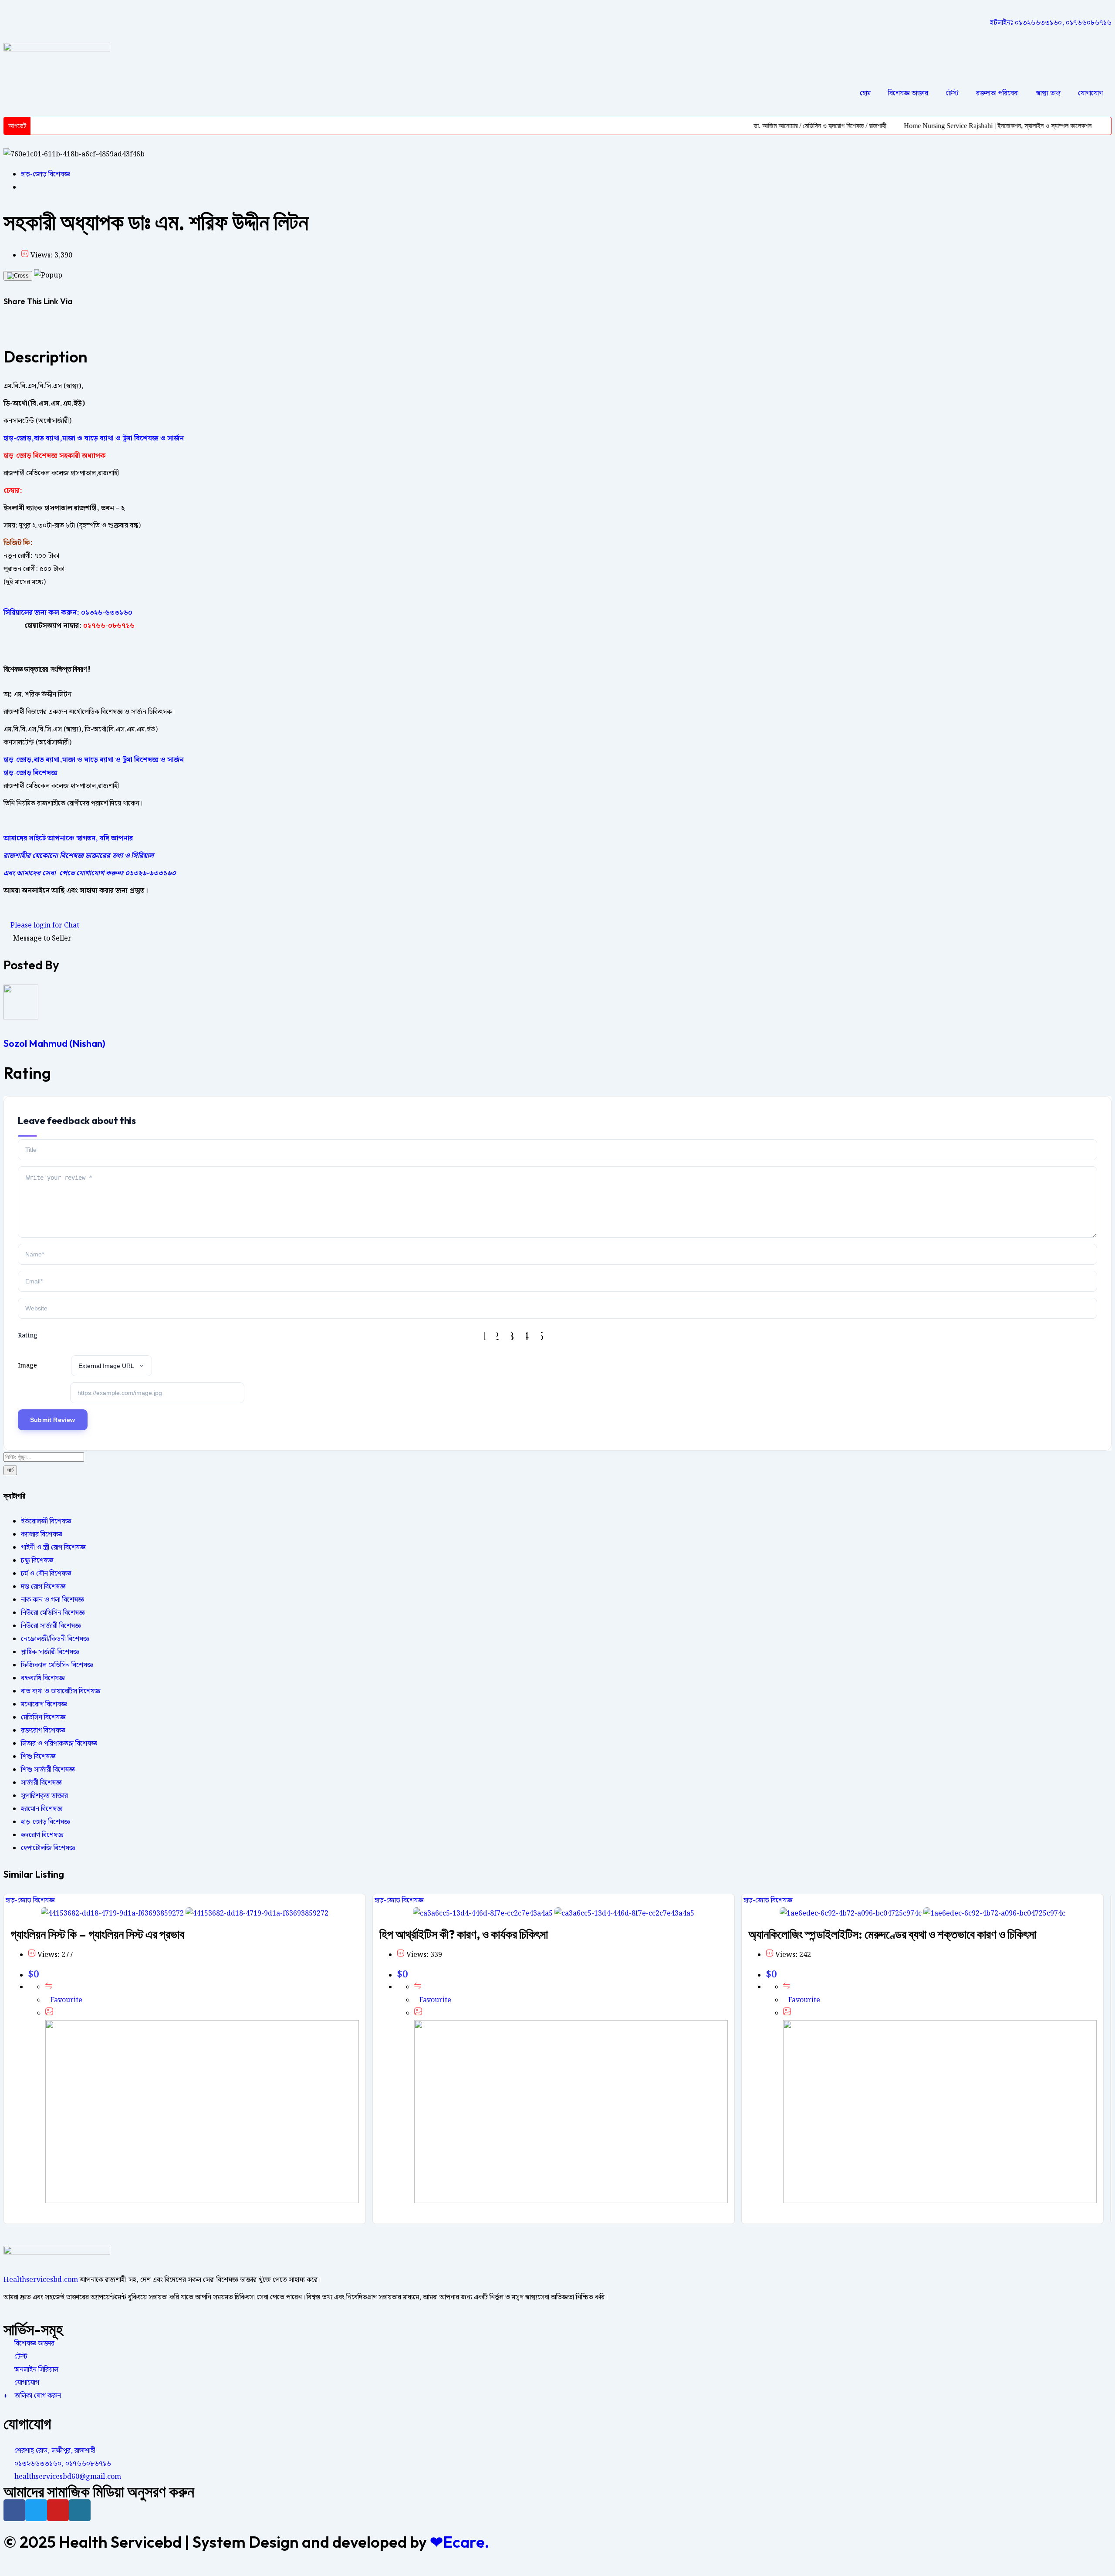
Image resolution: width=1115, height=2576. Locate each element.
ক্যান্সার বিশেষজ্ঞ (42, 1535)
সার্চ (10, 1470)
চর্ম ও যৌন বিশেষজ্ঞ (46, 1574)
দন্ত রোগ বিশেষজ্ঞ (43, 1587)
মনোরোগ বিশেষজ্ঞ (44, 1704)
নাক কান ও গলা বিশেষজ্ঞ (52, 1600)
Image (27, 1366)
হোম (865, 93)
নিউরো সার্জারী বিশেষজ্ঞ (51, 1626)
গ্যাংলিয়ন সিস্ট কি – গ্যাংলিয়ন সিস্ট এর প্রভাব (97, 1934)
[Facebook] (14, 2510)
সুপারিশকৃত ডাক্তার (44, 1796)
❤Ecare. (460, 2542)
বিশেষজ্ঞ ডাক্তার (908, 93)
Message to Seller (42, 939)
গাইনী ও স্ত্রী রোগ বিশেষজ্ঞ (53, 1548)
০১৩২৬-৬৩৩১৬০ (107, 613)
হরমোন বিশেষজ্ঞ (42, 1809)
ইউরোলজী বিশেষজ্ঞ (46, 1522)
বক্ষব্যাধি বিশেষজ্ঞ (43, 1678)
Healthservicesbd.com (41, 2280)
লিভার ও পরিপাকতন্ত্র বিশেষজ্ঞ (59, 1744)
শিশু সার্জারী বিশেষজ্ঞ (48, 1770)
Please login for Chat (44, 926)
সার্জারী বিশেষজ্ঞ (41, 1783)
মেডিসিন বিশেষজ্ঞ (43, 1718)
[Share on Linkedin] (17, 327)
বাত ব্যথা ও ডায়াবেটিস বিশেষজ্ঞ (61, 1691)
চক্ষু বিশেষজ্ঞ (37, 1561)
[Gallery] (49, 2013)
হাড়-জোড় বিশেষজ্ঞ (46, 174)
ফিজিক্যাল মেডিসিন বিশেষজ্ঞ (57, 1665)
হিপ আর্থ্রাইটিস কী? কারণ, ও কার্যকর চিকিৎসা (464, 1934)
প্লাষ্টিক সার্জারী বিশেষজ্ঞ (50, 1652)
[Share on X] (11, 327)
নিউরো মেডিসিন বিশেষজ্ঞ (53, 1613)
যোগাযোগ (1090, 93)
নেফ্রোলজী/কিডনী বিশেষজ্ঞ (55, 1639)
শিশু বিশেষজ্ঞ (38, 1757)
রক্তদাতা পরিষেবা (997, 93)
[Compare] (49, 1987)
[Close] (18, 276)
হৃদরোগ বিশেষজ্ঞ (42, 1835)
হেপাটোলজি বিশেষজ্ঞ (48, 1848)
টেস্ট (952, 93)
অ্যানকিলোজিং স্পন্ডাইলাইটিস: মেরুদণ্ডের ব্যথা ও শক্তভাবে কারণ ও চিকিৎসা (892, 1934)
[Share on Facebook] (6, 327)
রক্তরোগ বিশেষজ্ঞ (43, 1731)
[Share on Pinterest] (22, 327)
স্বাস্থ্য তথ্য (1048, 93)
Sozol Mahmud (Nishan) (54, 1043)
